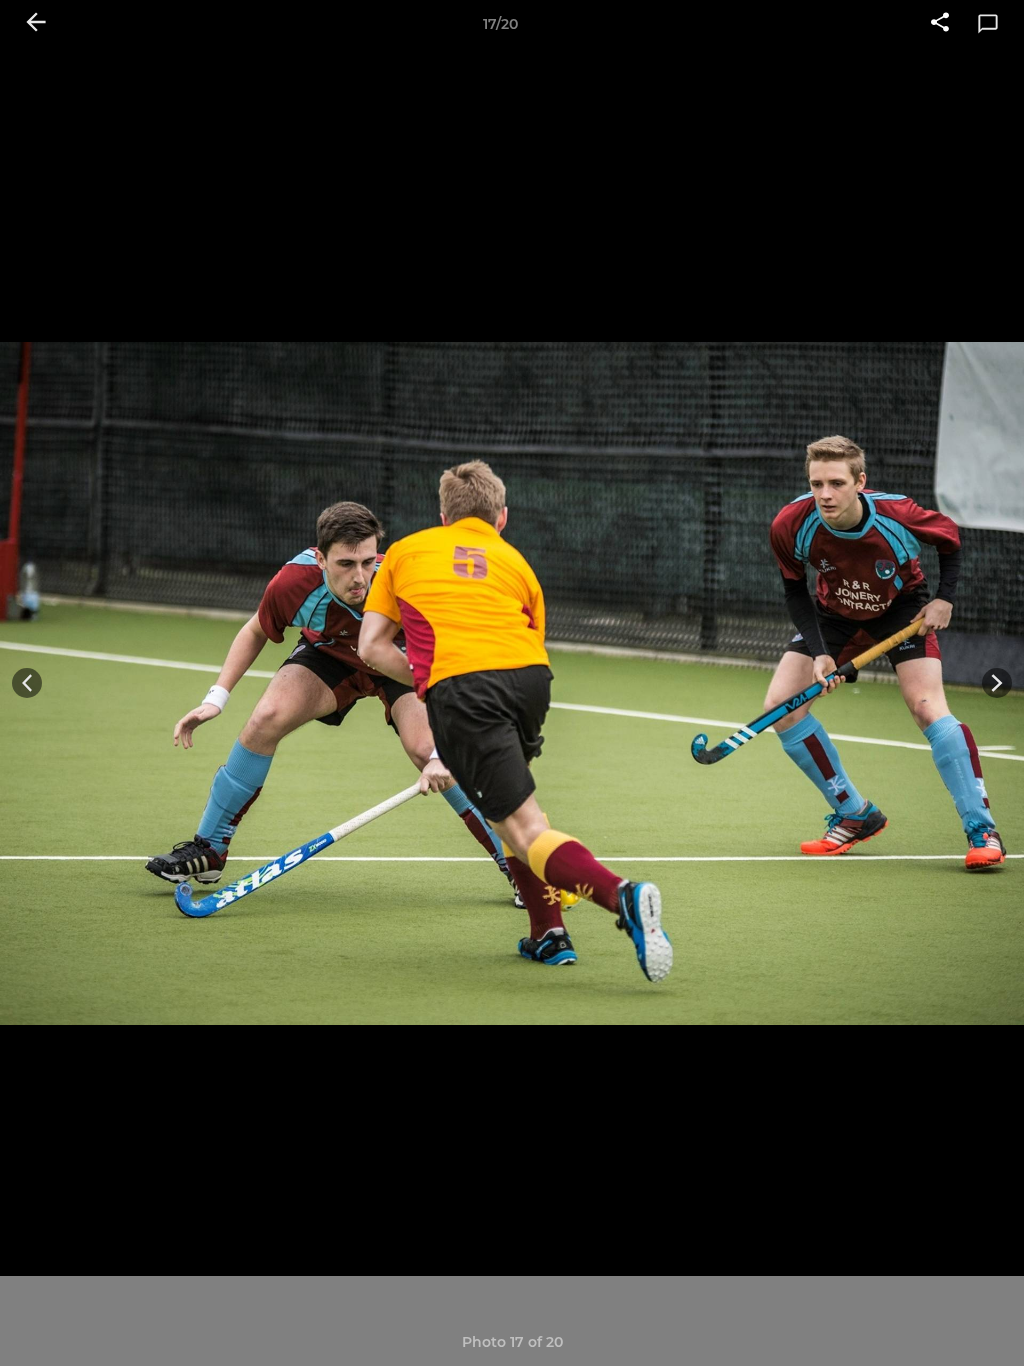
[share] (940, 24)
